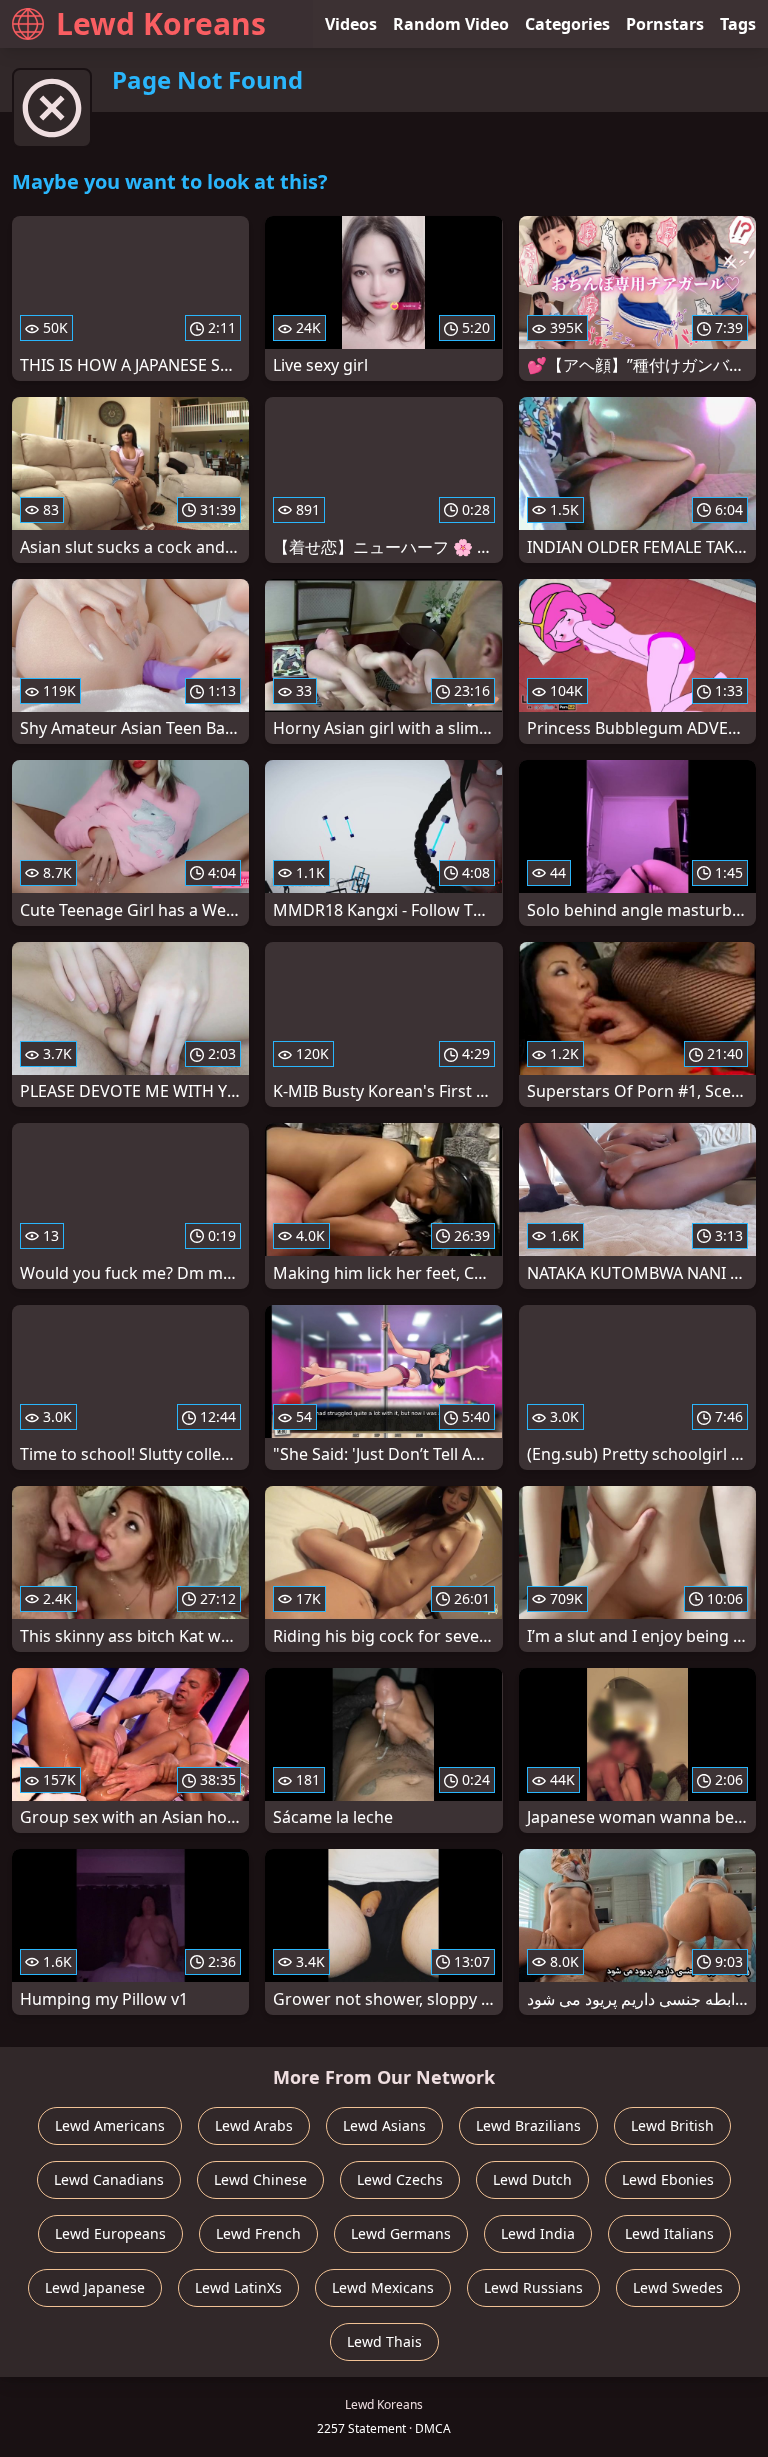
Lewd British (672, 2125)
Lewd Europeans (110, 2233)
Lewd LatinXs (238, 2287)
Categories (567, 24)
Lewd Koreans (161, 23)
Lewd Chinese (260, 2179)
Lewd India (538, 2233)
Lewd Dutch (532, 2179)
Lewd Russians (533, 2287)
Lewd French (258, 2233)
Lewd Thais (384, 2341)
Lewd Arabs (254, 2125)
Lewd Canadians (109, 2179)
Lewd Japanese (95, 2287)
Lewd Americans (110, 2125)
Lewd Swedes (678, 2287)
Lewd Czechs (400, 2179)
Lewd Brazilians (528, 2125)
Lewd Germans (401, 2233)
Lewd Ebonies (668, 2179)
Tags (738, 24)
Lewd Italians (669, 2233)
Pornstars (665, 24)
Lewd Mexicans (383, 2287)
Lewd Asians (384, 2125)
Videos (351, 24)
